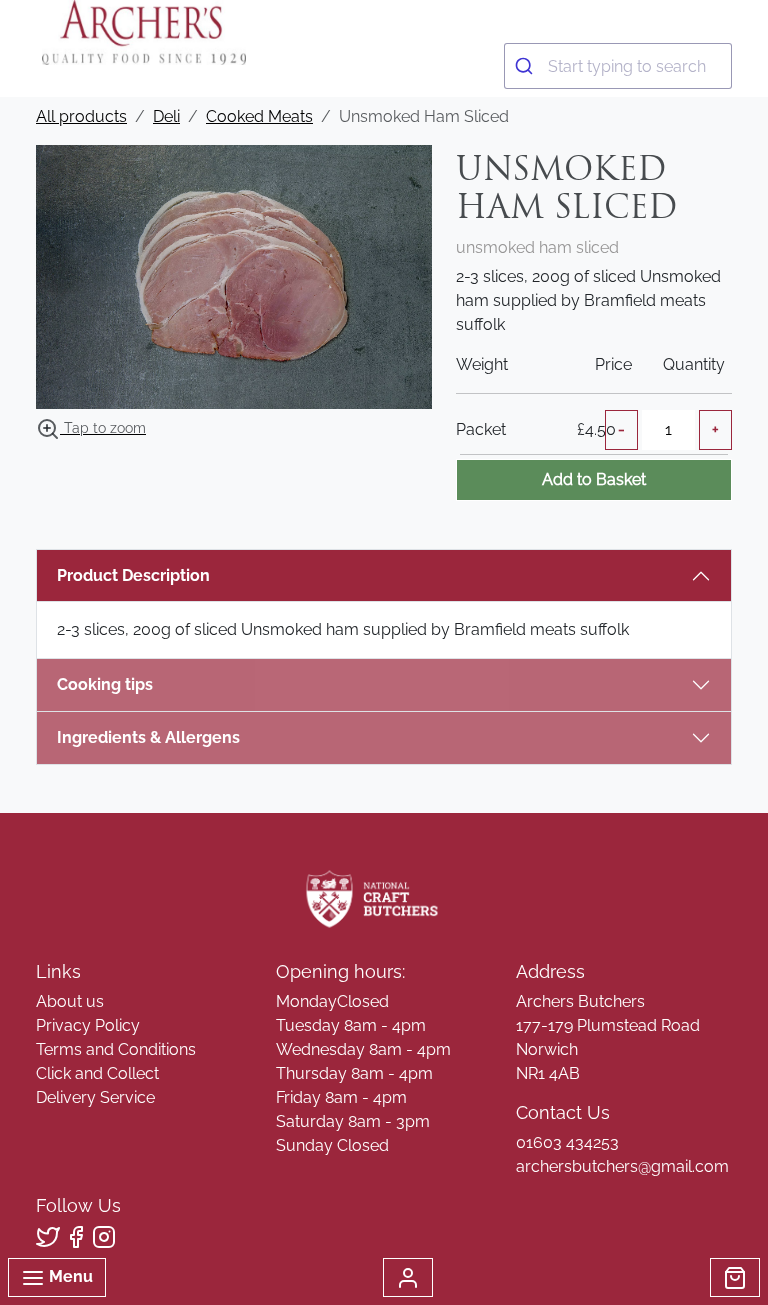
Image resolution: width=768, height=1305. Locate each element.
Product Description (133, 575)
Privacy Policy (88, 1025)
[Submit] (526, 66)
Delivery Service (95, 1097)
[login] (143, 32)
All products (81, 116)
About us (70, 1001)
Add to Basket (594, 479)
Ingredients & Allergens (158, 737)
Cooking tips (105, 684)
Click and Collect (97, 1073)
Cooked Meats (259, 116)
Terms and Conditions (116, 1049)
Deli (166, 116)
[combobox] (618, 66)
